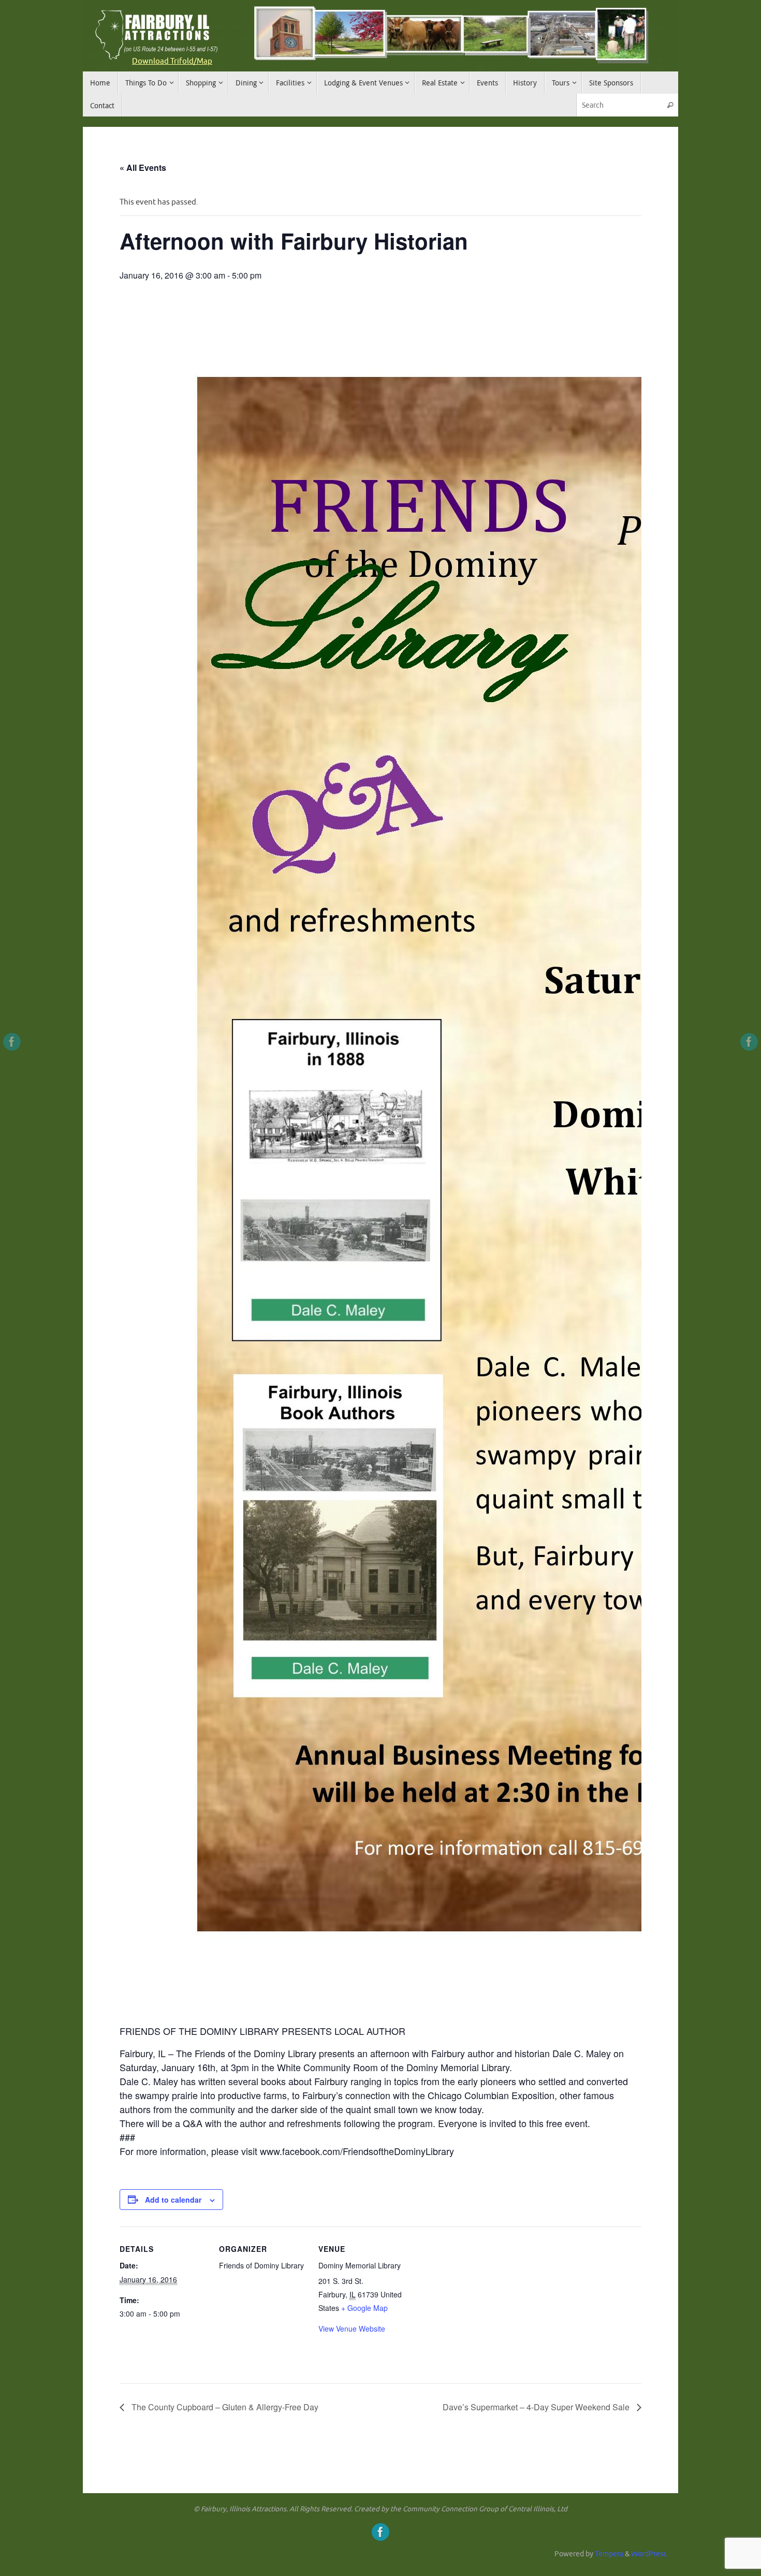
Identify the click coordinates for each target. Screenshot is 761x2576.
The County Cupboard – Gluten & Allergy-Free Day (224, 2407)
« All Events (143, 168)
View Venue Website (352, 2328)
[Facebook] (12, 1042)
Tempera (609, 2554)
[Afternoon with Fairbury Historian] (380, 1153)
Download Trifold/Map (172, 61)
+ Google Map (364, 2308)
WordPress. (649, 2554)
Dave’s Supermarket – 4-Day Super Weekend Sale (537, 2407)
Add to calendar (173, 2200)
